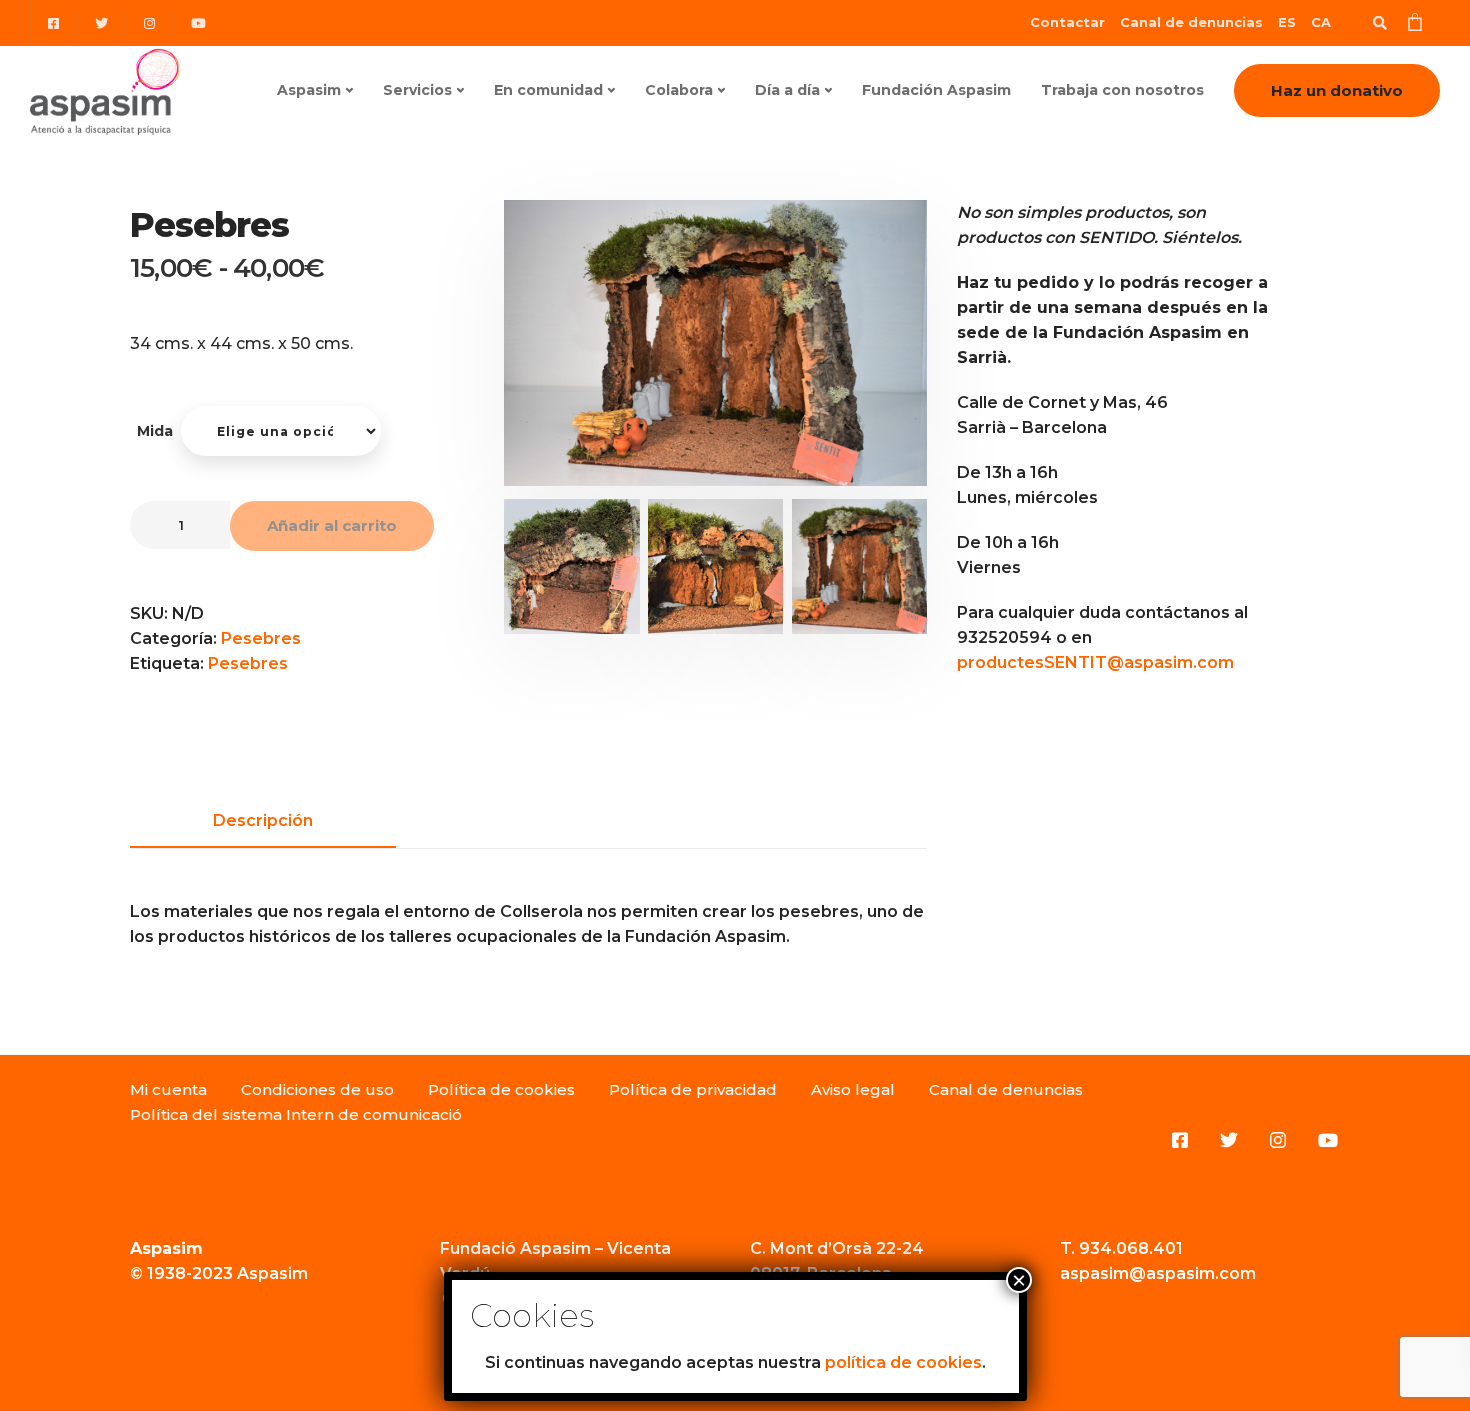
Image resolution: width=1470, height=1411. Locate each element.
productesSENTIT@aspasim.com (1095, 662)
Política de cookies (501, 1089)
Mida (155, 431)
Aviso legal (853, 1089)
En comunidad (548, 90)
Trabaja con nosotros (1122, 90)
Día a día (787, 90)
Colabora (679, 90)
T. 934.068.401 (1121, 1248)
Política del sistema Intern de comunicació (296, 1114)
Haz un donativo (1337, 90)
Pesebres (261, 638)
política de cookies (903, 1362)
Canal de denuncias (1191, 22)
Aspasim (309, 90)
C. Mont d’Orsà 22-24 (837, 1248)
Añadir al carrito (332, 525)
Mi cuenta (168, 1089)
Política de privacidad (693, 1089)
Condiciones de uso (317, 1089)
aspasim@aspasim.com (1158, 1273)
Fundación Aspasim (936, 90)
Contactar (1067, 22)
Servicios (417, 90)
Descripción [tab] (263, 820)
